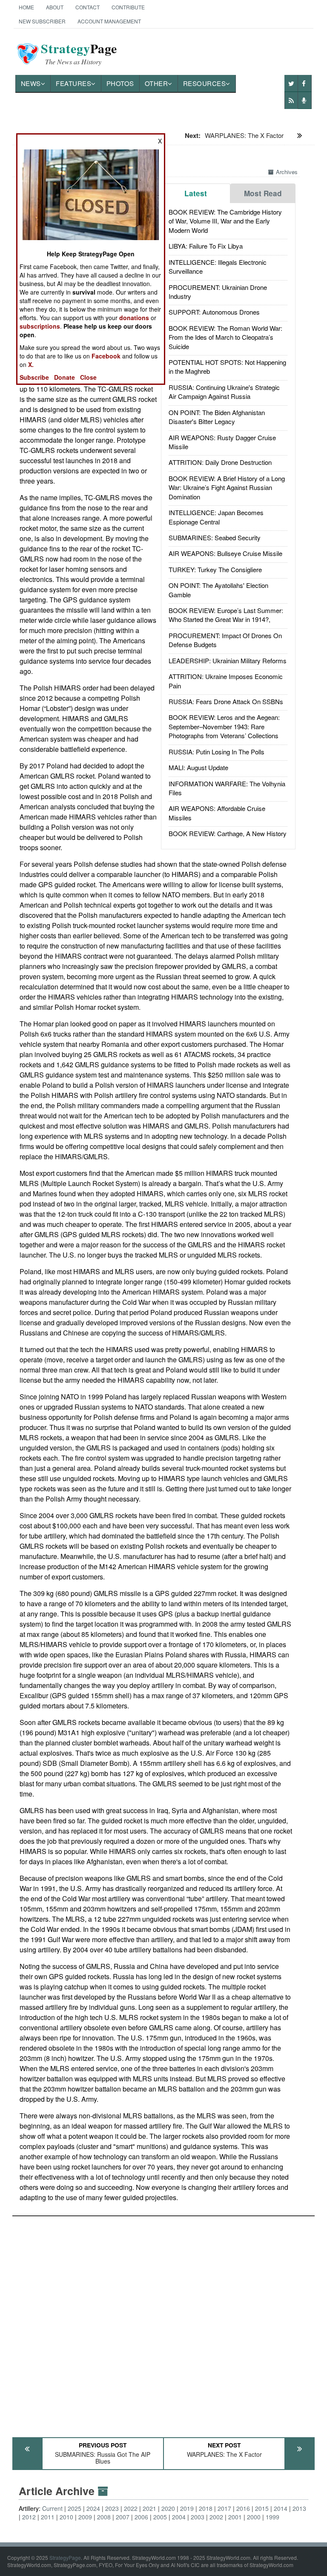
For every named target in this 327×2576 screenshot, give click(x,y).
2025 (75, 2508)
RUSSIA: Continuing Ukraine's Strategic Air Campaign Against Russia (224, 392)
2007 (123, 2517)
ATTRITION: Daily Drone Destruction (220, 462)
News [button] (31, 83)
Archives (287, 172)
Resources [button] (205, 83)
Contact (87, 7)
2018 (206, 2508)
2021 (149, 2508)
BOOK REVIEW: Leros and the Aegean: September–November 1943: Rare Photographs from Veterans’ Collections (224, 726)
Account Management (109, 21)
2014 (281, 2508)
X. (31, 364)
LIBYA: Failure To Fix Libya (206, 246)
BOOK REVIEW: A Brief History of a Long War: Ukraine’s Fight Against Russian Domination (227, 487)
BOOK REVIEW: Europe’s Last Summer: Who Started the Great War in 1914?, (226, 615)
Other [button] (156, 83)
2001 (235, 2517)
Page (79, 54)
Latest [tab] (196, 193)
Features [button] (73, 83)
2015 (262, 2508)
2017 (224, 2508)
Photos (120, 83)
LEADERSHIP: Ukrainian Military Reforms (228, 660)
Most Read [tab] (263, 193)
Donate (65, 377)
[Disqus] (164, 2323)
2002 (216, 2517)
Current (52, 2508)
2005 (160, 2517)
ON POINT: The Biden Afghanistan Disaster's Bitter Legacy (217, 417)
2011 (48, 2517)
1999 (272, 2517)
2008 (104, 2517)
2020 (168, 2508)
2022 (131, 2508)
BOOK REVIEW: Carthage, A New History (228, 833)
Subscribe (34, 377)
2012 (29, 2517)
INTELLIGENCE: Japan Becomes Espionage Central (216, 517)
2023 (112, 2508)
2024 (93, 2508)
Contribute (128, 7)
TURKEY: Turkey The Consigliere (215, 569)
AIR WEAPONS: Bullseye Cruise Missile (225, 553)
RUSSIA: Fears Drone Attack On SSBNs (226, 701)
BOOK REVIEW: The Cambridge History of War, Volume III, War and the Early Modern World (225, 221)
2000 (254, 2517)
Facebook (106, 356)
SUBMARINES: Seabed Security (215, 537)
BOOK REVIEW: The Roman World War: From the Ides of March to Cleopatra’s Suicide (225, 337)
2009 (85, 2517)
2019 (187, 2508)
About (55, 7)
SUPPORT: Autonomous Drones (214, 312)
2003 (198, 2517)
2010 (66, 2517)
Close (88, 377)
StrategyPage (65, 2557)
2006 (141, 2517)
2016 (243, 2508)
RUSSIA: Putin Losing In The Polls (217, 752)
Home (26, 7)
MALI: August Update (198, 767)
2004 (179, 2517)
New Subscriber (42, 21)
